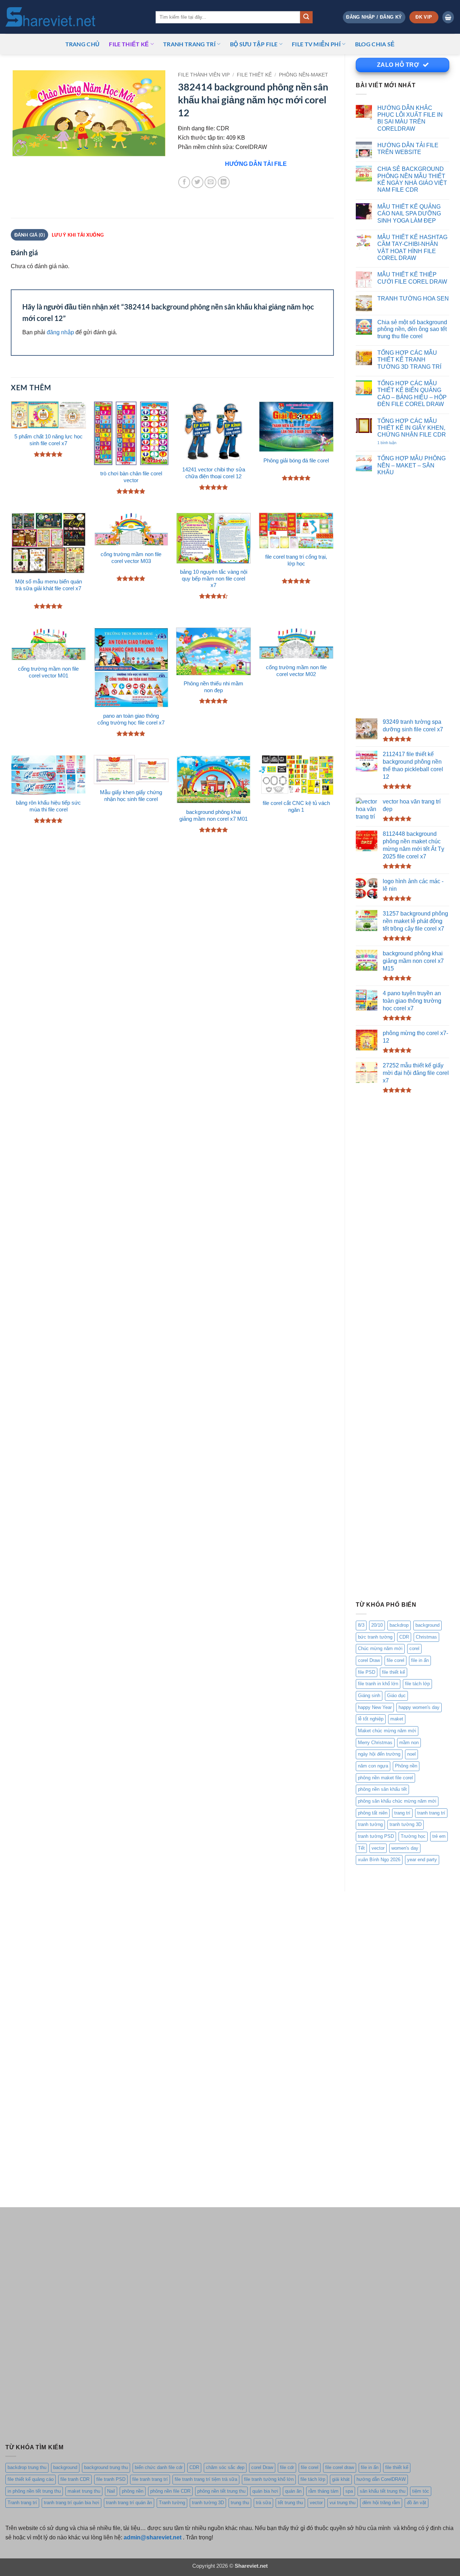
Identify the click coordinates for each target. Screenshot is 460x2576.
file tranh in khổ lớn (378, 1684)
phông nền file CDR (170, 2491)
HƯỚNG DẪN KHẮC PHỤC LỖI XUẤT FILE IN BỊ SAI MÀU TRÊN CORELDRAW (410, 118)
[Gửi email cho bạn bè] (210, 182)
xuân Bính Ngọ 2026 (379, 1860)
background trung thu (106, 2467)
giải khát (341, 2479)
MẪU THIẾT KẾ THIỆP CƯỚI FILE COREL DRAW (412, 278)
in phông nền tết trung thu (34, 2491)
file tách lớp (417, 1684)
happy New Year (375, 1707)
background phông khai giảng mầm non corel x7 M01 (213, 816)
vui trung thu (342, 2503)
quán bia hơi (265, 2491)
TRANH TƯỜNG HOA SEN (413, 298)
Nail (111, 2491)
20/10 (377, 1625)
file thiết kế (129, 44)
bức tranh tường (375, 1637)
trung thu (240, 2503)
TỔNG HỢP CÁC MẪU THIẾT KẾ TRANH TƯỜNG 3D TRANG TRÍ (409, 360)
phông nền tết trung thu (221, 2491)
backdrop (399, 1625)
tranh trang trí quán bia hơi (72, 2503)
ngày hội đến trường (379, 1754)
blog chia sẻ (375, 44)
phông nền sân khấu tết (382, 1789)
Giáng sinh (369, 1695)
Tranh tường (172, 2503)
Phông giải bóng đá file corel (296, 461)
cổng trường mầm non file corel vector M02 (296, 671)
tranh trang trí (431, 1813)
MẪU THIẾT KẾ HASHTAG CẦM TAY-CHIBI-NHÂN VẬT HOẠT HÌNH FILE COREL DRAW (412, 247)
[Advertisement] (402, 598)
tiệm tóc (421, 2491)
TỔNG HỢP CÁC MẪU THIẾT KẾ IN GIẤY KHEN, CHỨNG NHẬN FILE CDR (412, 428)
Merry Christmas (375, 1743)
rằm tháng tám (323, 2491)
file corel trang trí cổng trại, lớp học (296, 560)
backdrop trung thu (27, 2467)
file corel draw (340, 2467)
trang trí (402, 1813)
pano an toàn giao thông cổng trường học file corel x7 (131, 719)
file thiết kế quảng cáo (31, 2479)
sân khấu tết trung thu (383, 2491)
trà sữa (263, 2503)
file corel (395, 1660)
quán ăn (293, 2491)
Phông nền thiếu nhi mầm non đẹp (213, 687)
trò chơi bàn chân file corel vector (131, 477)
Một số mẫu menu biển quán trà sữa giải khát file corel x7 (49, 585)
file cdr (287, 2467)
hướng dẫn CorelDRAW (381, 2479)
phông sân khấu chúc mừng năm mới (397, 1801)
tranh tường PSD (376, 1836)
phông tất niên (373, 1813)
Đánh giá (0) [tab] (30, 235)
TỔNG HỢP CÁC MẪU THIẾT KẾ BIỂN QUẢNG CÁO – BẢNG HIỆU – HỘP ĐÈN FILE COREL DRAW (412, 393)
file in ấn (420, 1660)
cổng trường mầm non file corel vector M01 (48, 672)
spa (349, 2491)
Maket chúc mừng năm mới (387, 1731)
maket (397, 1719)
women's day (405, 1848)
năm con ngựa (373, 1766)
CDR (404, 1637)
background (427, 1625)
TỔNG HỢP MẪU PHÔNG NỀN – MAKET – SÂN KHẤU (411, 465)
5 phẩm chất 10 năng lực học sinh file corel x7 (49, 440)
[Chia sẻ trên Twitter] (197, 182)
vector (378, 1848)
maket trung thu (84, 2491)
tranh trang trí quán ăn (129, 2503)
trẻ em (439, 1836)
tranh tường (370, 1824)
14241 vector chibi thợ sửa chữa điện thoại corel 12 (214, 473)
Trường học (413, 1836)
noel (411, 1754)
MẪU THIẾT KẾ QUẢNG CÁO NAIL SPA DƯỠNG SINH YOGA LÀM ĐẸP (409, 213)
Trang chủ (83, 44)
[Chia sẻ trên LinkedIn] (224, 182)
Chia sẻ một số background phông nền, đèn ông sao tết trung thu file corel (412, 329)
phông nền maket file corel (385, 1778)
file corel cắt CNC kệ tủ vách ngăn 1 (296, 807)
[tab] (77, 235)
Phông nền (406, 1766)
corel (414, 1648)
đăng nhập (60, 332)
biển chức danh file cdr (159, 2467)
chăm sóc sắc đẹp (225, 2467)
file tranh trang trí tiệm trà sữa (206, 2479)
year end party (422, 1860)
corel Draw (369, 1660)
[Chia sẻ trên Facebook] (184, 182)
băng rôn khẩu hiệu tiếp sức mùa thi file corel (48, 806)
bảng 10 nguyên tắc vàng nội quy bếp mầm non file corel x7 (214, 579)
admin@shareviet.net (153, 2537)
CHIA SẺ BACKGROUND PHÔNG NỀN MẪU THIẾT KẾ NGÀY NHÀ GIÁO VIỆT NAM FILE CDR (412, 179)
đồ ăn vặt (417, 2503)
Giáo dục (396, 1695)
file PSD (367, 1672)
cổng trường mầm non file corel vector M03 (131, 558)
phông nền (133, 2491)
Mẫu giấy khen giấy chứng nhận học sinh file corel (131, 796)
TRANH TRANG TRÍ (189, 44)
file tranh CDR (75, 2479)
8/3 (361, 1625)
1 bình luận (394, 443)
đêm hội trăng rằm (381, 2503)
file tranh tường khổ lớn (269, 2479)
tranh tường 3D (406, 1824)
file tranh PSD (111, 2479)
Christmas (426, 1637)
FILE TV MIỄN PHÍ (316, 44)
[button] (374, 17)
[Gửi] (306, 17)
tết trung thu (290, 2503)
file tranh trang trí (150, 2479)
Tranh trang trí (22, 2503)
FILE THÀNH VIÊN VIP (204, 75)
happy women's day (419, 1707)
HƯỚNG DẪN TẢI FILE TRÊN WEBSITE (408, 148)
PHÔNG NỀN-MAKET (303, 75)
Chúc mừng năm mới (380, 1648)
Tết (361, 1848)
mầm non (409, 1743)
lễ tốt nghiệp (371, 1719)
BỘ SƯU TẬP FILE (254, 44)
